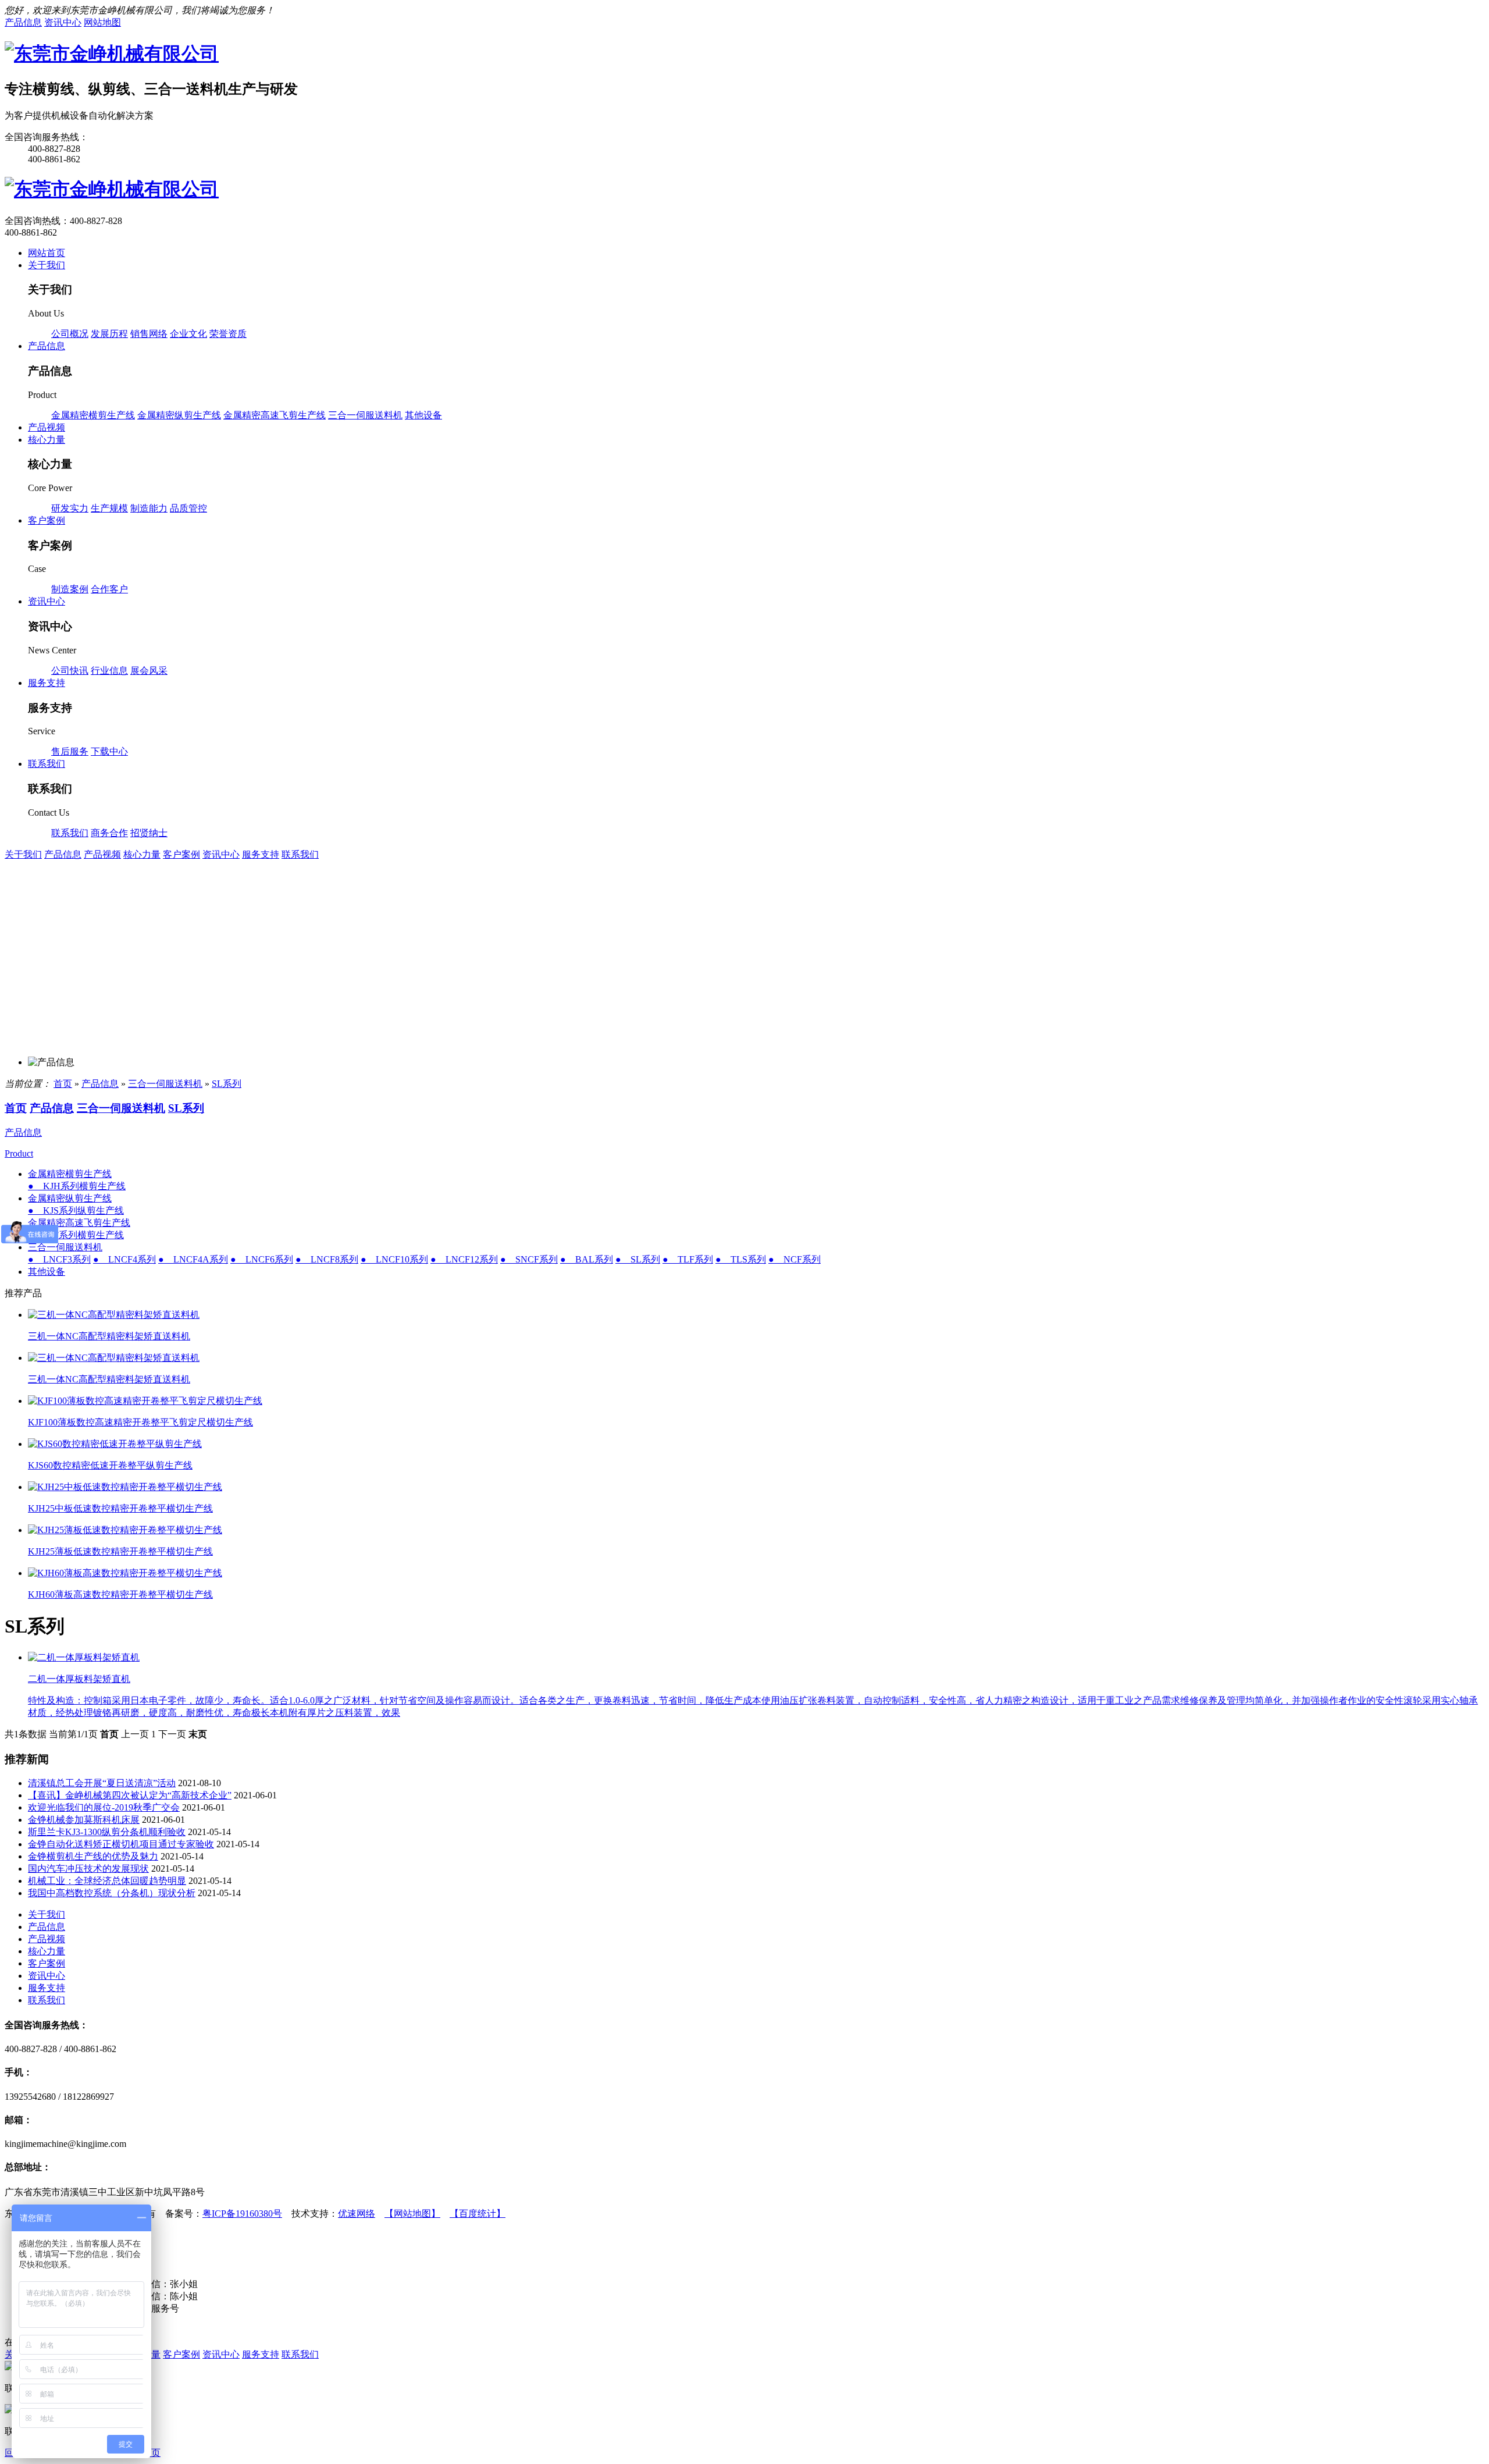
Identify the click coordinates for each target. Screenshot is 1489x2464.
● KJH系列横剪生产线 (77, 1186)
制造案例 (70, 589)
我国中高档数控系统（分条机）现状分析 (112, 1893)
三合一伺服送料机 (365, 415)
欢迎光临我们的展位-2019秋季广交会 (104, 1807)
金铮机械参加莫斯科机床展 (84, 1820)
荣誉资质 (228, 334)
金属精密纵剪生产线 (179, 415)
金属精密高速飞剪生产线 (275, 415)
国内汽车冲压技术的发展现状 (88, 1869)
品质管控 (188, 508)
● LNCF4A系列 (193, 1259)
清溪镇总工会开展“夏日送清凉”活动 (102, 1783)
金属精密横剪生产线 (93, 415)
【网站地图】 (412, 2214)
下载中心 (109, 751)
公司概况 (70, 334)
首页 (63, 1084)
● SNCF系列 (529, 1259)
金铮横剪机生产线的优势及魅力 (93, 1856)
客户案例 (181, 854)
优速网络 (357, 2214)
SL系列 (227, 1084)
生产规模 (109, 508)
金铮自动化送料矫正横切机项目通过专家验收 (121, 1844)
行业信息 (109, 671)
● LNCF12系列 (464, 1259)
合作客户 (109, 589)
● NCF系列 (795, 1259)
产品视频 (102, 854)
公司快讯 (70, 671)
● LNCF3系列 (59, 1259)
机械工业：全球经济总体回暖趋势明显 (107, 1881)
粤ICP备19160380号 (242, 2214)
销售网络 (149, 334)
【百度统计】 (478, 2214)
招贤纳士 (149, 833)
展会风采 (149, 671)
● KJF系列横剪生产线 (76, 1235)
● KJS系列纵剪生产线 (76, 1210)
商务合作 (109, 833)
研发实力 (70, 508)
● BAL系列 (587, 1259)
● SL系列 (638, 1259)
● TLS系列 (741, 1259)
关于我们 (23, 854)
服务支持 (261, 854)
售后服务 (70, 751)
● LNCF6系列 (262, 1259)
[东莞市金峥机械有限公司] (112, 54)
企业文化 (188, 334)
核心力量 (142, 854)
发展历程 (109, 334)
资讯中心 (221, 854)
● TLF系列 (688, 1259)
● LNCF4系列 (124, 1259)
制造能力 (149, 508)
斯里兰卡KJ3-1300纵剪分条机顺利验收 (107, 1832)
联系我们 (70, 833)
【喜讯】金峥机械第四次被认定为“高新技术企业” (130, 1795)
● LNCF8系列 (327, 1259)
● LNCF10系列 (394, 1259)
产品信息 (63, 854)
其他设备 (423, 415)
